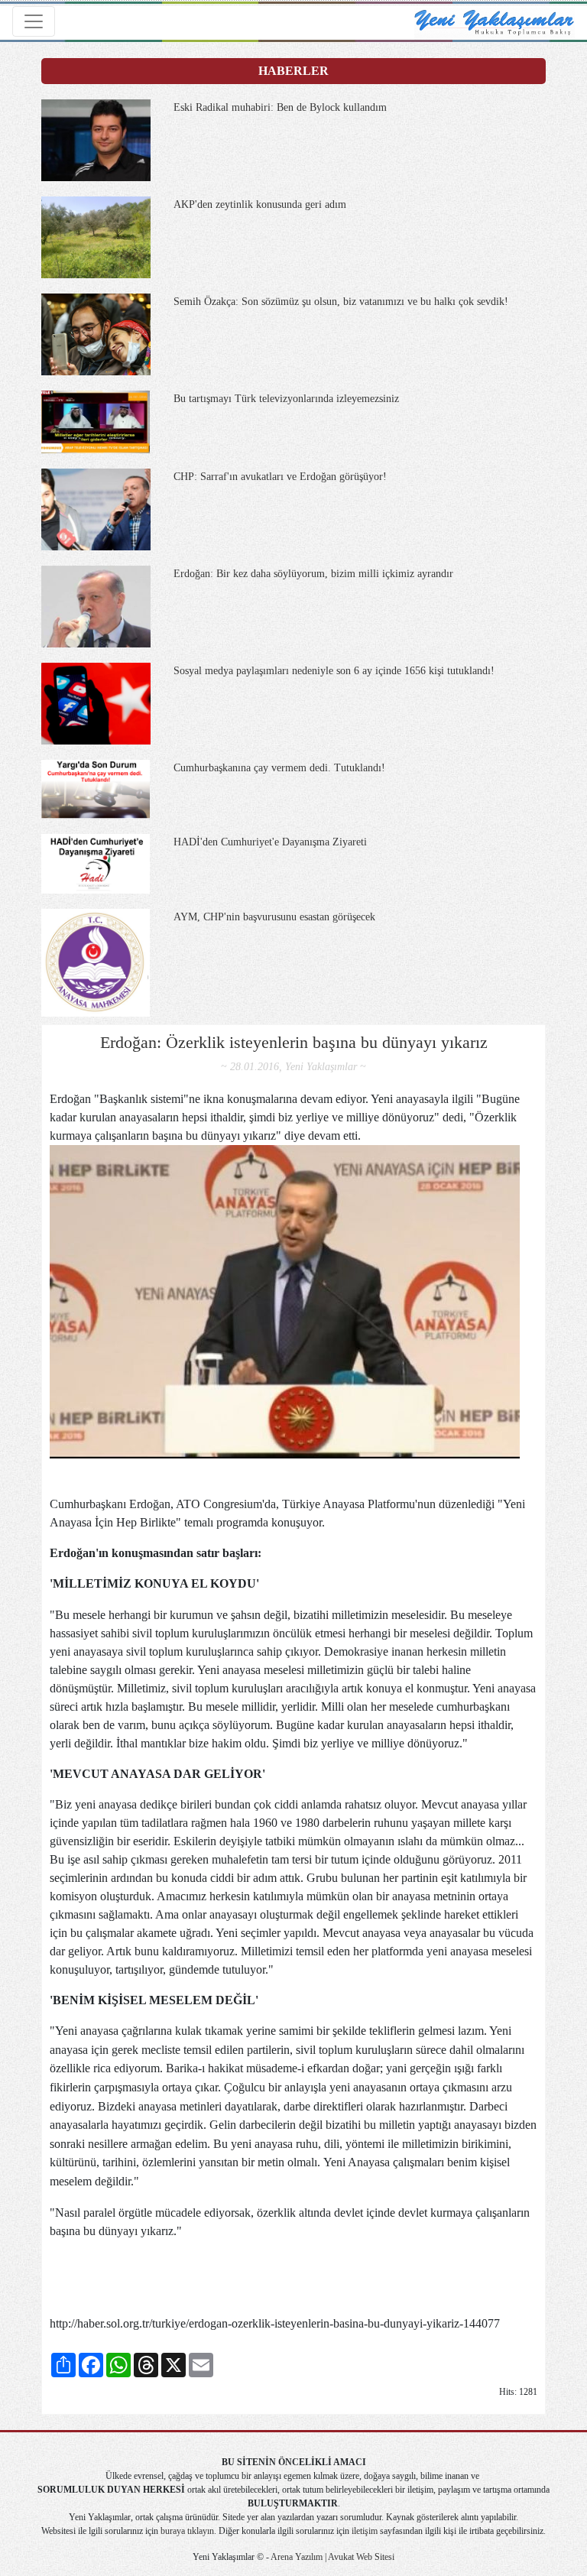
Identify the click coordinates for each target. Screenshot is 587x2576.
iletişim (365, 2531)
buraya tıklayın (187, 2531)
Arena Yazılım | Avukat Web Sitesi (332, 2557)
